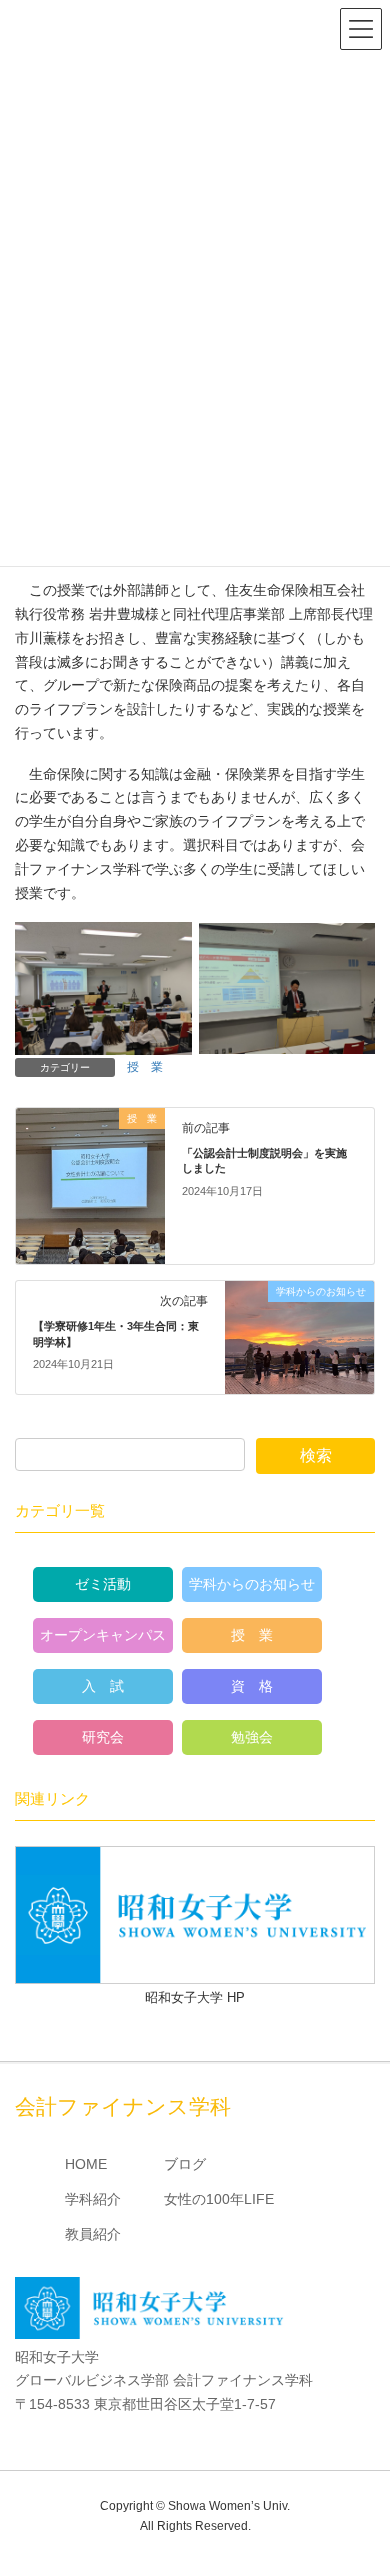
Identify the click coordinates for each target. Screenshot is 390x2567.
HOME (86, 2164)
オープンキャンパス (103, 1635)
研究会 (103, 1737)
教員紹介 (93, 2234)
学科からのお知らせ (252, 1584)
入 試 (103, 1686)
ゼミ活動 (103, 1584)
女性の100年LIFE (219, 2199)
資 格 (252, 1686)
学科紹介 (93, 2199)
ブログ (185, 2164)
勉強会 (252, 1737)
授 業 (145, 1067)
